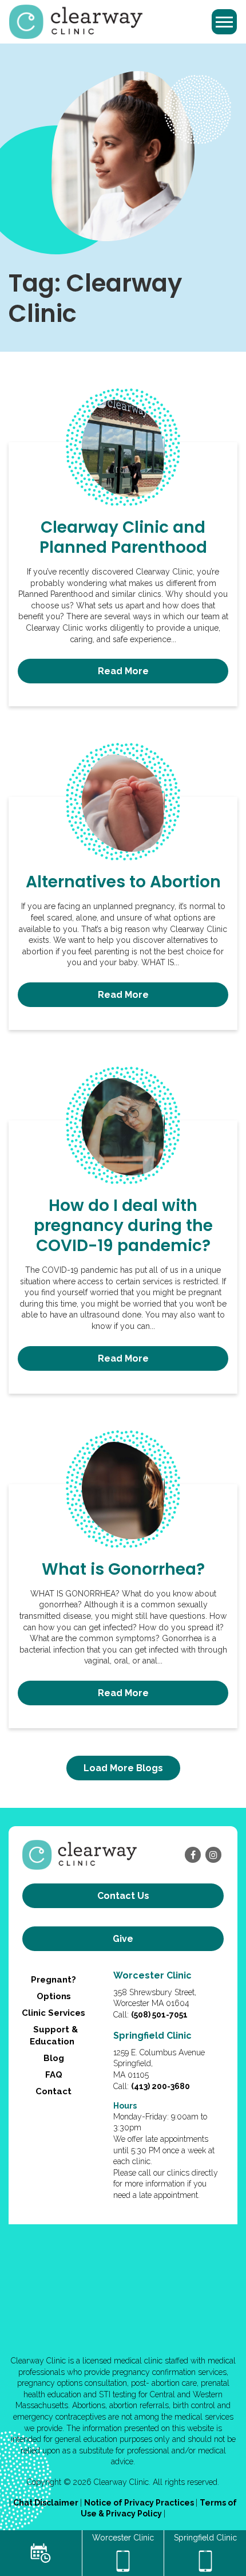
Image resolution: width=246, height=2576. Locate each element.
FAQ (54, 2075)
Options (54, 1996)
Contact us (123, 1896)
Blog (54, 2058)
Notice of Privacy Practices (140, 2503)
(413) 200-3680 (160, 2086)
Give (123, 1939)
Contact (53, 2091)
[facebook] (193, 1855)
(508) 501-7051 (159, 2015)
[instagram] (213, 1855)
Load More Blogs (123, 1768)
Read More (123, 671)
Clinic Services (53, 2013)
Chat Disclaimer (47, 2503)
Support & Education (54, 2036)
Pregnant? (53, 1980)
